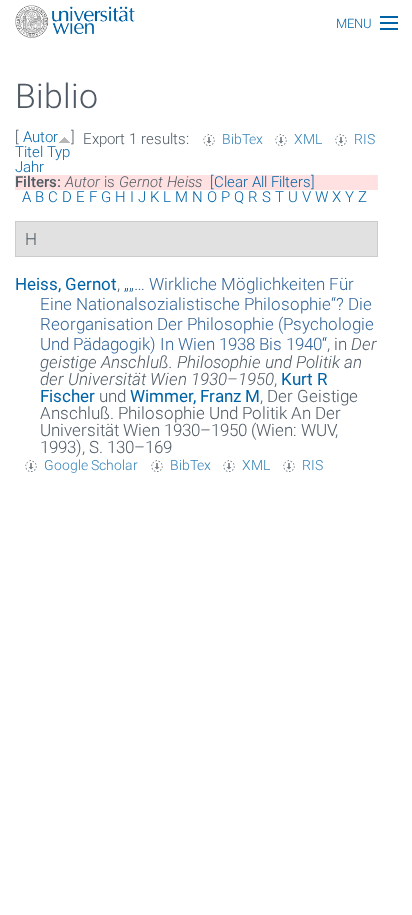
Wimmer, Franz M (195, 396)
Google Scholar (91, 465)
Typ (58, 152)
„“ (207, 314)
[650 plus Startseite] (206, 23)
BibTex (242, 139)
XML (308, 139)
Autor (40, 137)
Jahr (29, 167)
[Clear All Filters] (262, 182)
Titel (29, 152)
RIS (364, 139)
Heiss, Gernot (66, 284)
